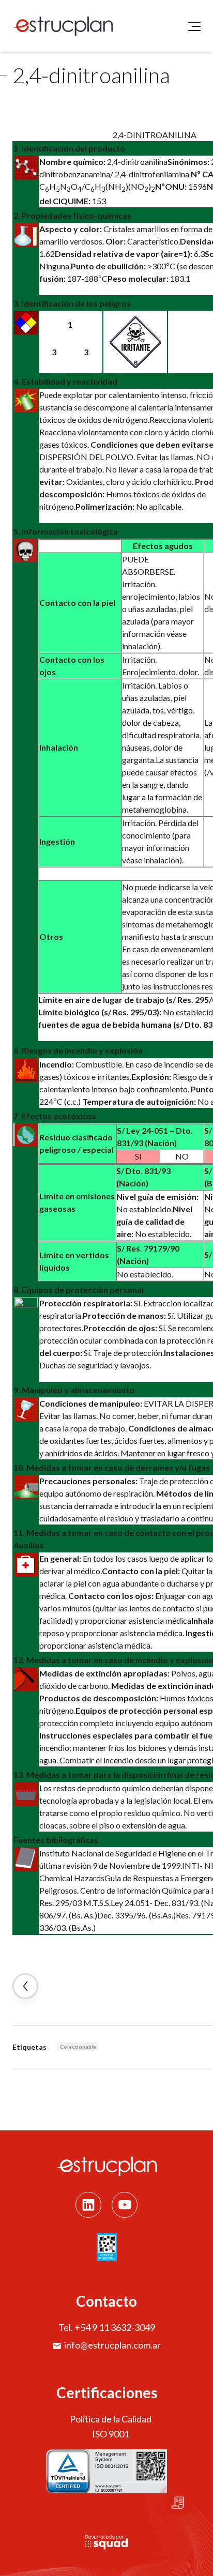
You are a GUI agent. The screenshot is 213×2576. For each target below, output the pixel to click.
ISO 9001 (111, 2434)
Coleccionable (78, 2047)
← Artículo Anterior (25, 1986)
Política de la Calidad (111, 2419)
